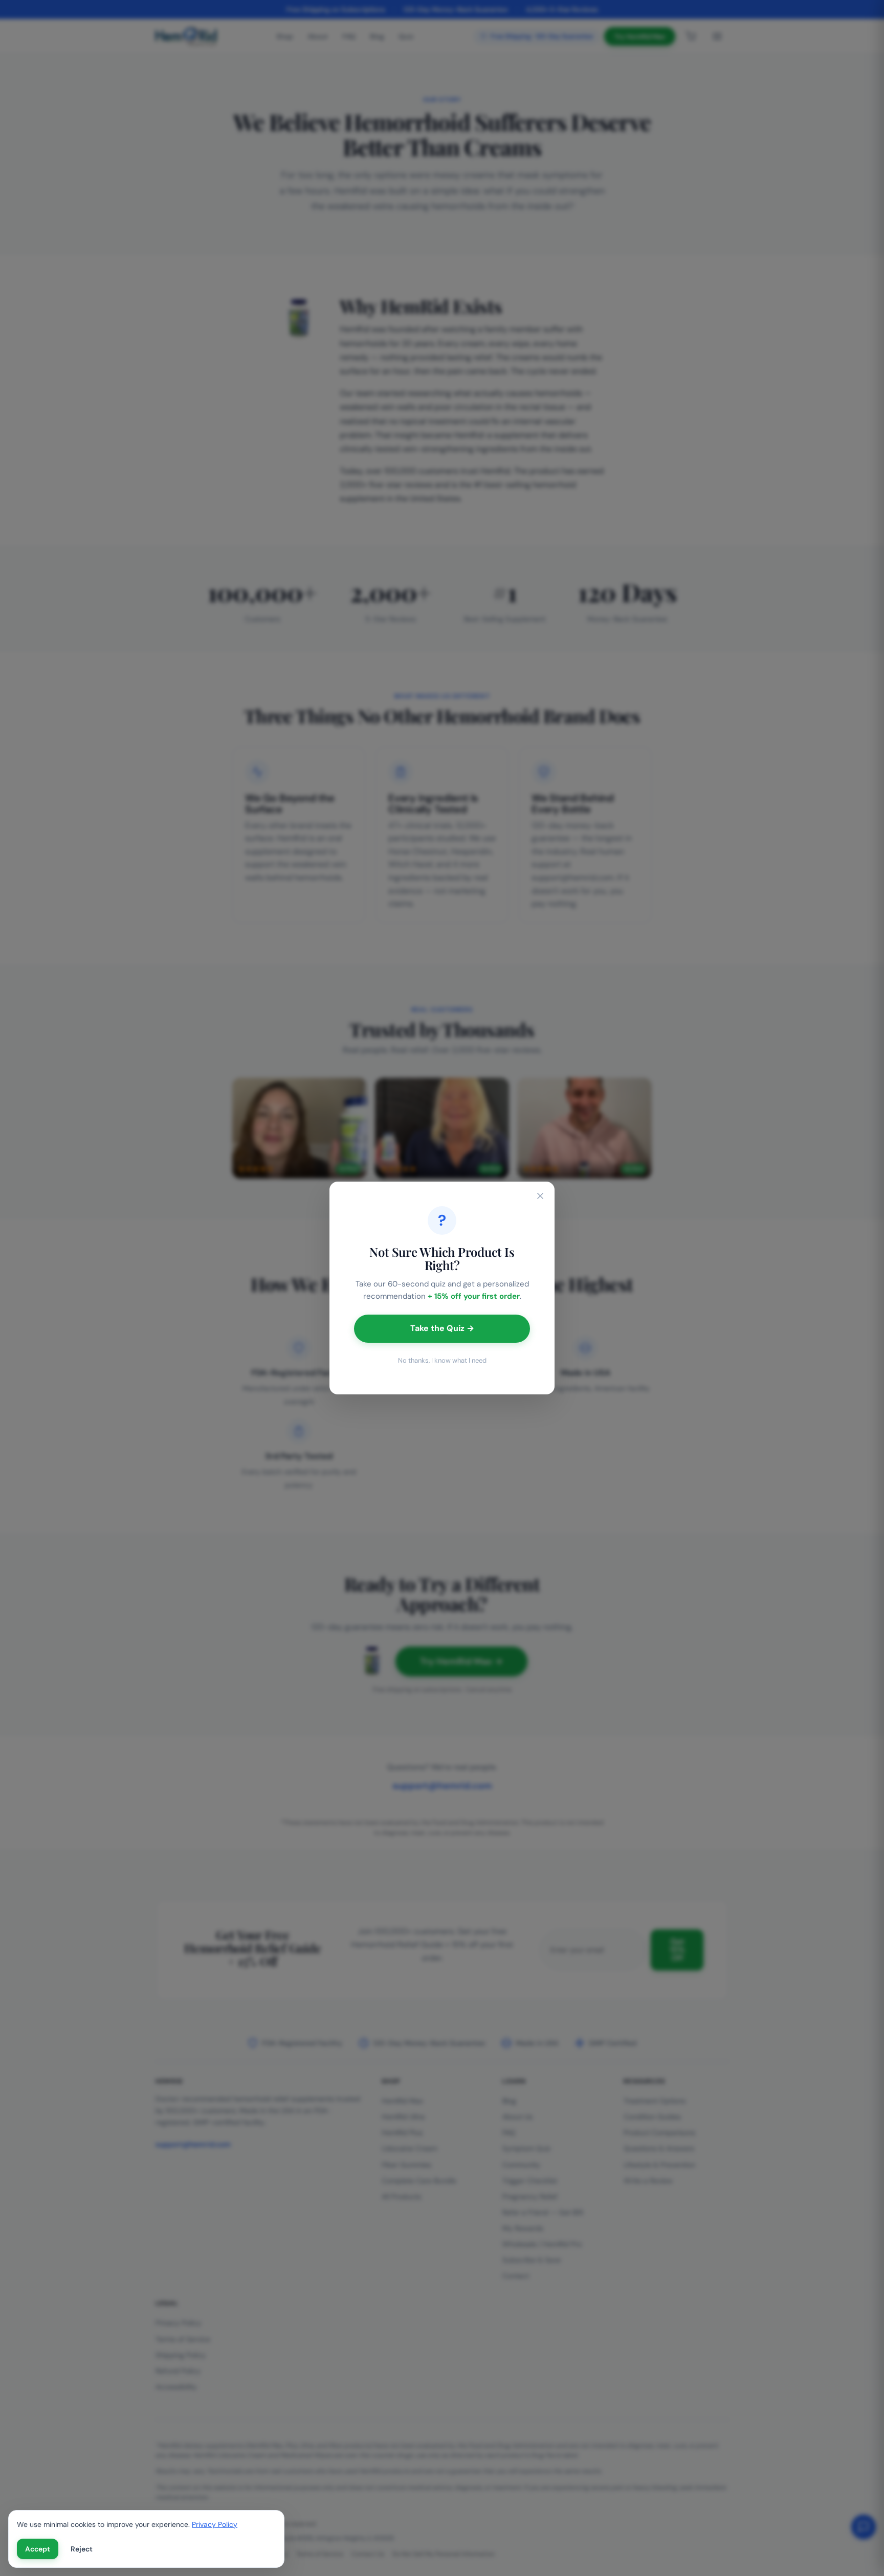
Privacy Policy (215, 2524)
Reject (82, 2549)
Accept (38, 2549)
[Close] (540, 1196)
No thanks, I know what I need (442, 1360)
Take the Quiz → (442, 1328)
